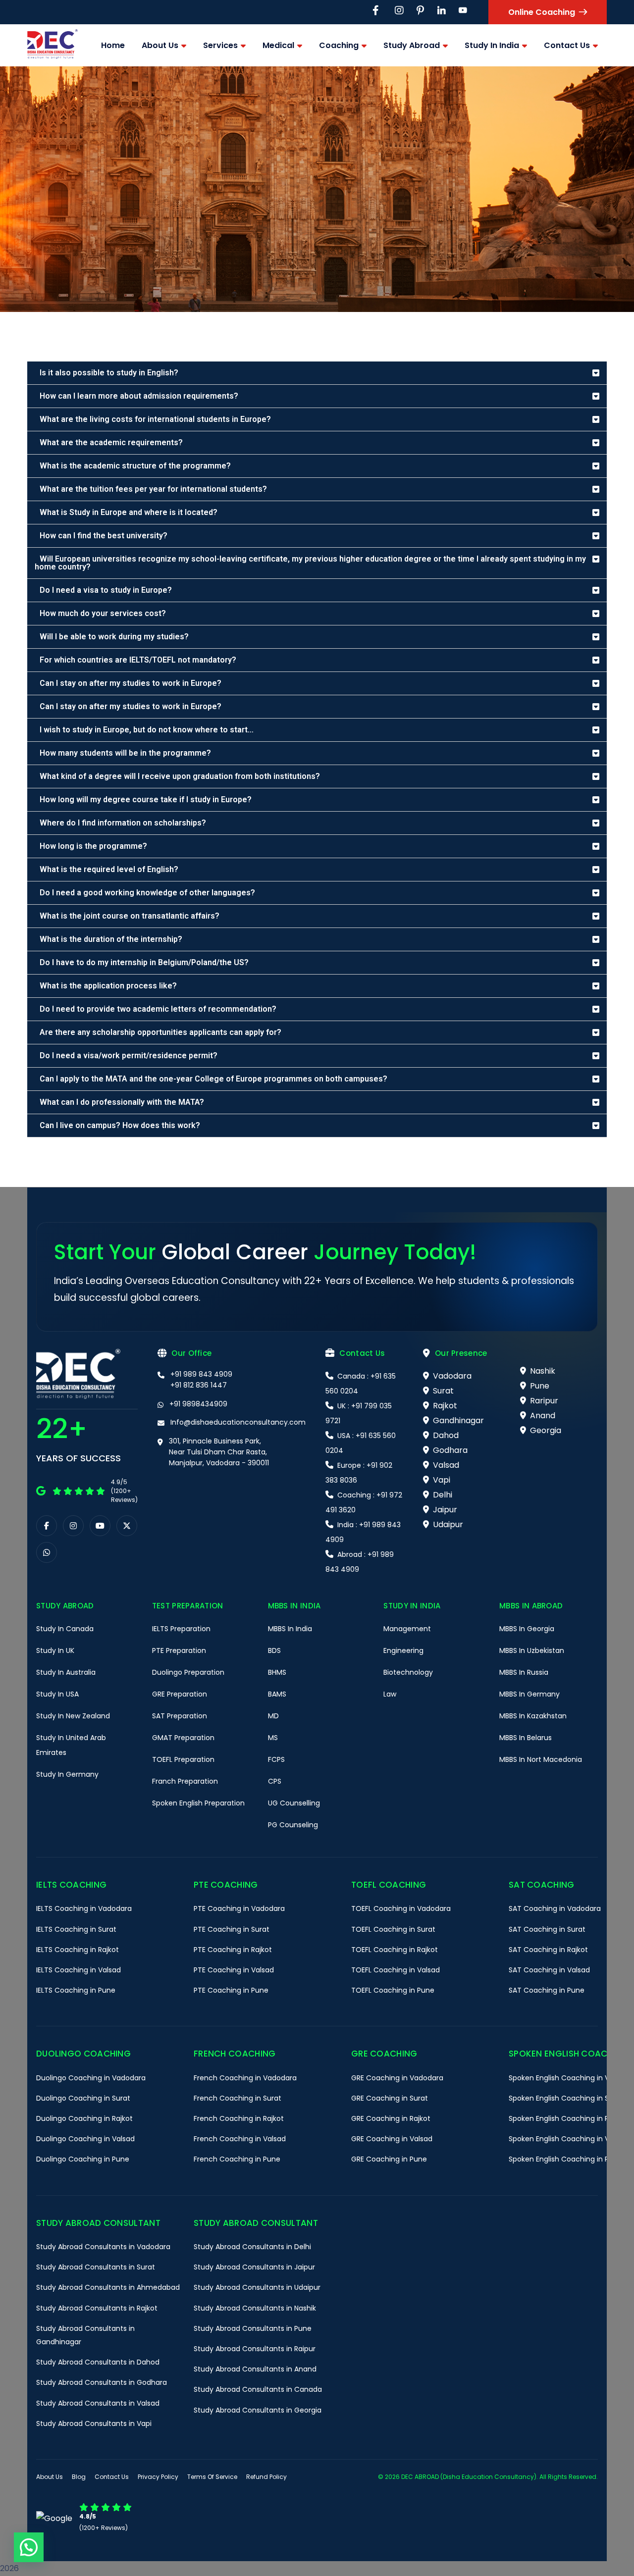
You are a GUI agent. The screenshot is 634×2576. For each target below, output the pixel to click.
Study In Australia (66, 1672)
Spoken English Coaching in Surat (566, 2098)
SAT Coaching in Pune (547, 1990)
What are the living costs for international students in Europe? (155, 419)
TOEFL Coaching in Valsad (396, 1970)
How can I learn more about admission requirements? (139, 396)
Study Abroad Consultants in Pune (253, 2328)
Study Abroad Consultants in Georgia (258, 2410)
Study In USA (57, 1694)
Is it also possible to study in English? (109, 373)
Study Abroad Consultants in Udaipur (257, 2287)
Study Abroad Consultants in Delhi (252, 2247)
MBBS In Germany (529, 1694)
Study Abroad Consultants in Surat (96, 2267)
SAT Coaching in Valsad (549, 1970)
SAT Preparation (180, 1716)
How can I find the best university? (104, 536)
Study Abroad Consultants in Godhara (102, 2382)
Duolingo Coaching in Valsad (85, 2139)
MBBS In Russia (524, 1672)
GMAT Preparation (183, 1738)
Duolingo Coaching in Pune (83, 2159)
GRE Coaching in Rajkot (391, 2118)
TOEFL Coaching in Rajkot (395, 1950)
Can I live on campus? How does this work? (120, 1125)
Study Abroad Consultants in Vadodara (103, 2247)
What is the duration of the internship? (111, 939)
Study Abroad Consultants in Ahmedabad (108, 2287)
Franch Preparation (185, 1781)
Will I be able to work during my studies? (114, 637)
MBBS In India (290, 1629)
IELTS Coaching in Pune (76, 1990)
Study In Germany (67, 1774)
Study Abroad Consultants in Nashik (255, 2308)
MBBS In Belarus (526, 1738)
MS (273, 1738)
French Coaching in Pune (237, 2159)
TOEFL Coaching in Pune (393, 1990)
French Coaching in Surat (238, 2098)
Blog (79, 2477)
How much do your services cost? (103, 613)
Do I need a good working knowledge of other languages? (147, 893)
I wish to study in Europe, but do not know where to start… (147, 730)
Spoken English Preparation (198, 1803)
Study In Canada (65, 1629)
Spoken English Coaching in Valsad (568, 2139)
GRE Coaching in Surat (390, 2098)
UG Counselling (294, 1803)
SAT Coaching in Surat (547, 1929)
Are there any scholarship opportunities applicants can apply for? (160, 1032)
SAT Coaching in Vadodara (555, 1908)
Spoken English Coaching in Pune (565, 2159)
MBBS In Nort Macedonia (541, 1759)
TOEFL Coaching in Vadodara (401, 1908)
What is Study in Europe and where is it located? (129, 512)
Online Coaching (542, 12)
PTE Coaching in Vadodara (239, 1908)
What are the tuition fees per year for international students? (153, 489)
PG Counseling (293, 1825)
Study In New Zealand (73, 1716)
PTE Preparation (179, 1650)
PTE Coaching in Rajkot (233, 1950)
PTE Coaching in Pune (231, 1990)
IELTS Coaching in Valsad (79, 1970)
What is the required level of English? (109, 869)
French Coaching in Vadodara (245, 2078)
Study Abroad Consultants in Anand (255, 2369)
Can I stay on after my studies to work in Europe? (131, 683)
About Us (50, 2477)
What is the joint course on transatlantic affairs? (130, 916)
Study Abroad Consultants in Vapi (94, 2423)
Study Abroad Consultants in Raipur (255, 2349)
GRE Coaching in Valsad (392, 2139)
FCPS (276, 1759)
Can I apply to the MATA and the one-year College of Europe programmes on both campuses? (213, 1079)
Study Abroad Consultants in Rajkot (97, 2308)
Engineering (403, 1650)
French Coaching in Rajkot (239, 2118)
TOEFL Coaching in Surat (393, 1929)
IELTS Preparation (181, 1629)
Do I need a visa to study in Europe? (106, 590)
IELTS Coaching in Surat (76, 1929)
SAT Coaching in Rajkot (548, 1950)
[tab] (317, 373)
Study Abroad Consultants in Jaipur (254, 2267)
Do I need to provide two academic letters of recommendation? (158, 1009)
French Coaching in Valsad (240, 2139)
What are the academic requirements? (111, 442)
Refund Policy (266, 2477)
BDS (274, 1650)
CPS (275, 1781)
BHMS (277, 1672)
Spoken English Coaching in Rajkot (567, 2118)
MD (273, 1716)
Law (390, 1694)
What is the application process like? (108, 986)
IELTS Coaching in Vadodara (84, 1908)
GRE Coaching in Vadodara (397, 2078)
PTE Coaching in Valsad (234, 1970)
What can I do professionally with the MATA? (122, 1102)
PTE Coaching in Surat (232, 1929)
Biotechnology (408, 1672)
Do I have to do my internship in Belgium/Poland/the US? (144, 962)
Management (407, 1629)
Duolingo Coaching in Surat (83, 2098)
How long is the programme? (93, 846)
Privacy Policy (158, 2477)
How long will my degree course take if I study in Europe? (146, 799)
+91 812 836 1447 (199, 1385)
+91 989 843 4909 (201, 1374)
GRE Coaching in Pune (389, 2159)
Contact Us (112, 2477)
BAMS (277, 1694)
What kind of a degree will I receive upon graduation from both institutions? (180, 776)
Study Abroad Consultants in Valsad (98, 2403)
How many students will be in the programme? (125, 753)
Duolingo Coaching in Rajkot (84, 2118)
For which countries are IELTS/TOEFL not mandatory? (138, 660)
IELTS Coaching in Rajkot (78, 1950)
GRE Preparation (180, 1694)
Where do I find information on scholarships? (123, 823)
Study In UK (55, 1650)
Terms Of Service (212, 2477)
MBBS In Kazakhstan (533, 1716)
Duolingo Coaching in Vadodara (91, 2078)
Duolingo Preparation (188, 1672)
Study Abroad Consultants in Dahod (98, 2362)
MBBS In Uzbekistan (532, 1650)
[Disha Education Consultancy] (53, 45)
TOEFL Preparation (183, 1759)
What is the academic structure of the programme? (135, 466)
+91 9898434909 (198, 1404)
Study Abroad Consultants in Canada (258, 2389)
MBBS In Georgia (527, 1629)
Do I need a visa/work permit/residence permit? (129, 1056)
